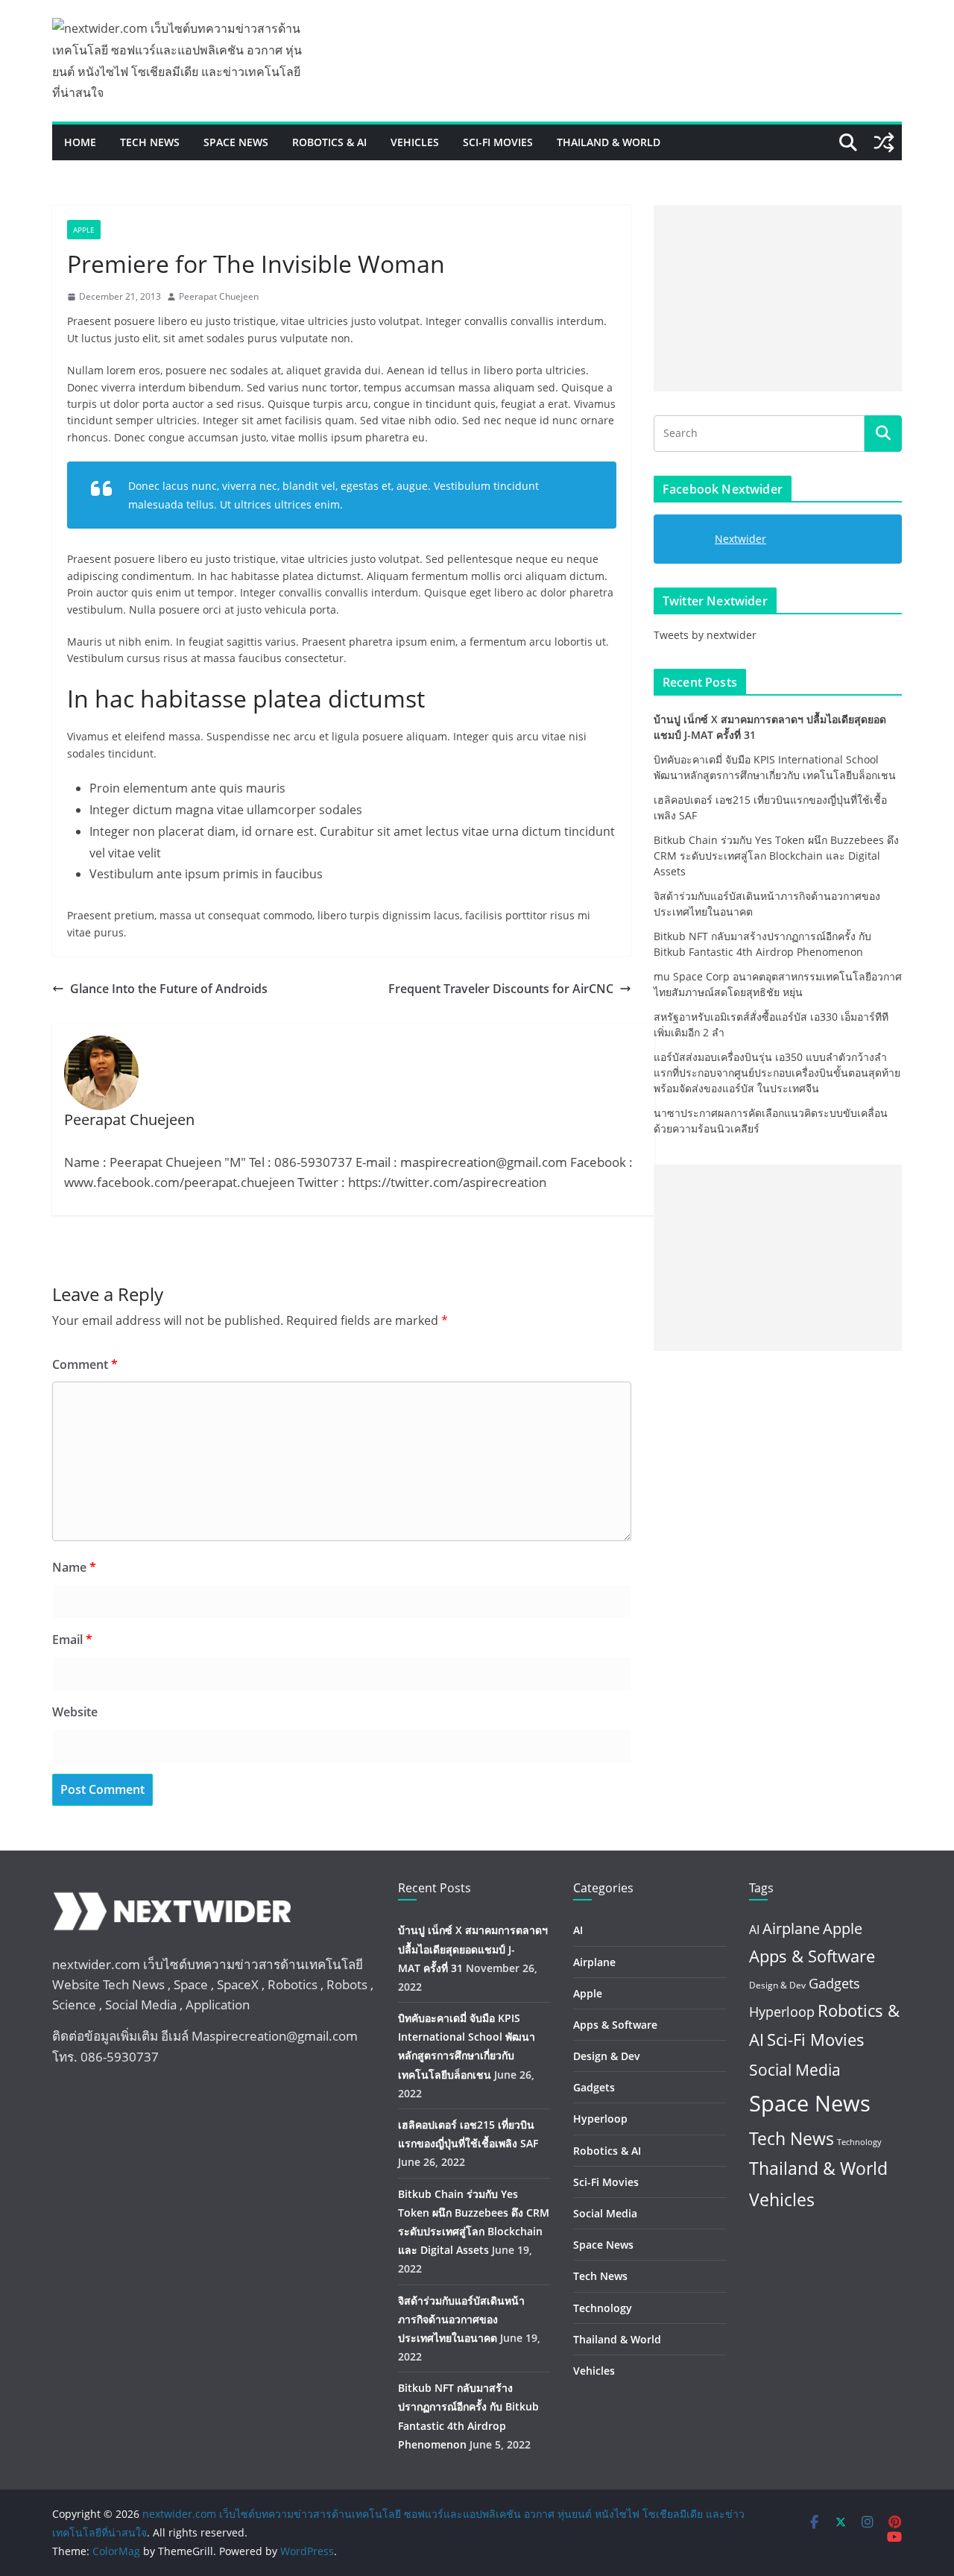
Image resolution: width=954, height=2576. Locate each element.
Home (80, 142)
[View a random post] (884, 142)
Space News (236, 142)
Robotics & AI (329, 142)
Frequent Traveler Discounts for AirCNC (501, 989)
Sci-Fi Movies (498, 142)
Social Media (605, 2213)
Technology (603, 2308)
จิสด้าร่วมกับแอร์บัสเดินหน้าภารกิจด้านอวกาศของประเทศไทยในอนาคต (461, 2319)
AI (578, 1930)
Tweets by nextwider (705, 635)
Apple (84, 230)
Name (74, 1567)
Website (75, 1712)
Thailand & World (609, 142)
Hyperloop (600, 2119)
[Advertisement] (778, 298)
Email (72, 1640)
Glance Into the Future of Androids (169, 989)
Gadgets (594, 2087)
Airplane (594, 1962)
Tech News (150, 142)
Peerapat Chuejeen (219, 296)
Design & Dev (607, 2056)
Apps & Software (615, 2025)
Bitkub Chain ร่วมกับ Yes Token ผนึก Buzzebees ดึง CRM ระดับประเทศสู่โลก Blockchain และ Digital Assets (776, 856)
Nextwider (740, 539)
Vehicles (415, 142)
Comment (85, 1364)
